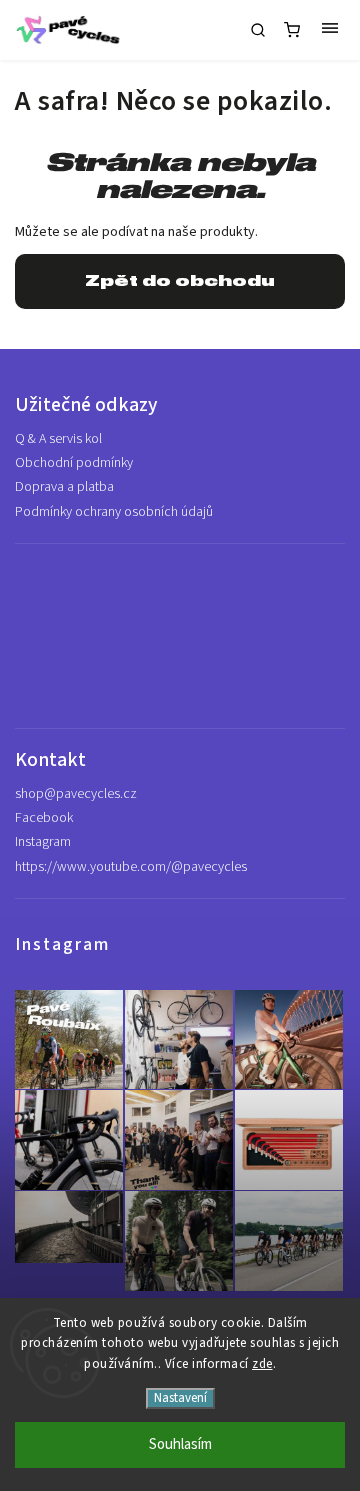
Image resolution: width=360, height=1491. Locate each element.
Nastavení (180, 1398)
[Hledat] (258, 30)
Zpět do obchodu (180, 281)
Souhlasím (180, 1444)
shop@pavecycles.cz (76, 794)
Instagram (43, 842)
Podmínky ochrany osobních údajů (114, 512)
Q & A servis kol (58, 439)
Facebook (44, 818)
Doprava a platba (64, 487)
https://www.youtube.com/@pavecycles (131, 867)
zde (262, 1364)
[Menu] (330, 30)
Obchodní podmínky (74, 463)
